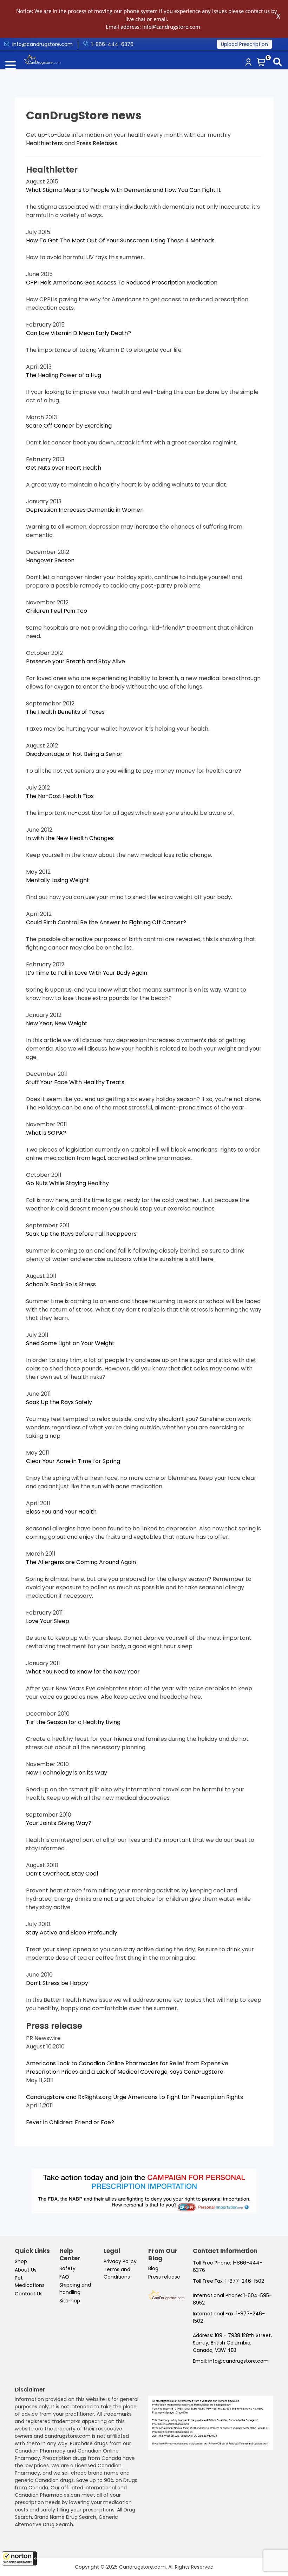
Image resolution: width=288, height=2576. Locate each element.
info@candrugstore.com (238, 2361)
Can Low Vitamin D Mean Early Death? (78, 333)
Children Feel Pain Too (57, 611)
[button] (19, 2558)
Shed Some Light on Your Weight (70, 1343)
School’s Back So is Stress (61, 1284)
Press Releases (97, 143)
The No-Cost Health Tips (60, 796)
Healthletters (44, 143)
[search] (279, 63)
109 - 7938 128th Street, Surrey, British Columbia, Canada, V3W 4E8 (232, 2343)
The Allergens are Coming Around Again (81, 1562)
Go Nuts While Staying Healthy (67, 1183)
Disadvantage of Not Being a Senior (74, 754)
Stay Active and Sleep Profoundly (72, 1933)
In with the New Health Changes (70, 838)
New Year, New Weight (57, 1023)
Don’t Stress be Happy (57, 1983)
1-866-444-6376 (112, 44)
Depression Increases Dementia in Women (85, 510)
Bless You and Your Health (61, 1512)
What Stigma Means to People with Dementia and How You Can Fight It (123, 190)
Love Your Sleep (48, 1621)
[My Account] (250, 63)
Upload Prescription (244, 44)
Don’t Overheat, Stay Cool (62, 1874)
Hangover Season (50, 560)
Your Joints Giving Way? (59, 1823)
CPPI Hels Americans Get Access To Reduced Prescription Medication (122, 283)
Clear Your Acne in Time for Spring (73, 1461)
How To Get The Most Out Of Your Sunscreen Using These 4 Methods (120, 240)
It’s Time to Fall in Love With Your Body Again (87, 973)
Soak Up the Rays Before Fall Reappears (81, 1234)
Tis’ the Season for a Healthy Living (73, 1722)
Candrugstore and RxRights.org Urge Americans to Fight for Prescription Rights (135, 2097)
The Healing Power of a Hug (64, 375)
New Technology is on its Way (67, 1773)
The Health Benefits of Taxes (65, 712)
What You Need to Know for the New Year (83, 1672)
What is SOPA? (46, 1133)
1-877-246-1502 (245, 2281)
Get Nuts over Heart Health (64, 468)
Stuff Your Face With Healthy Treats (75, 1082)
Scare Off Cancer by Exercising (69, 426)
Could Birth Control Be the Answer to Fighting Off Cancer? (106, 922)
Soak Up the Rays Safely (59, 1402)
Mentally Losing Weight (58, 880)
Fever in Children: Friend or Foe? (70, 2122)
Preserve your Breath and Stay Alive (76, 661)
